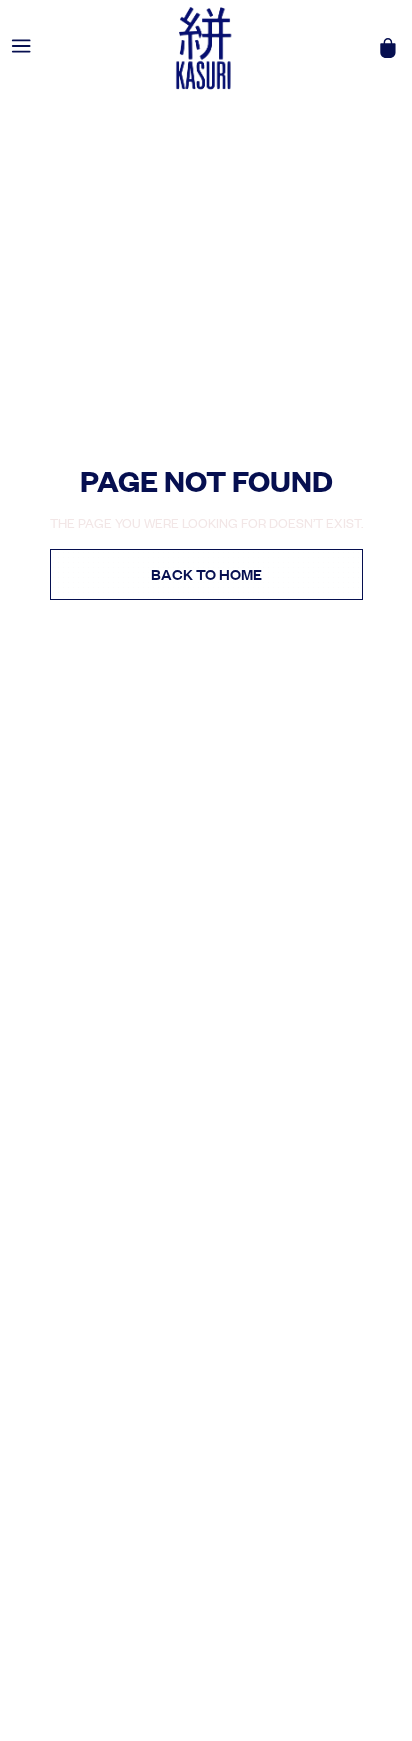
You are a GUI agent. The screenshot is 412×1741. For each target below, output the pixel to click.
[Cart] (388, 48)
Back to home (206, 574)
